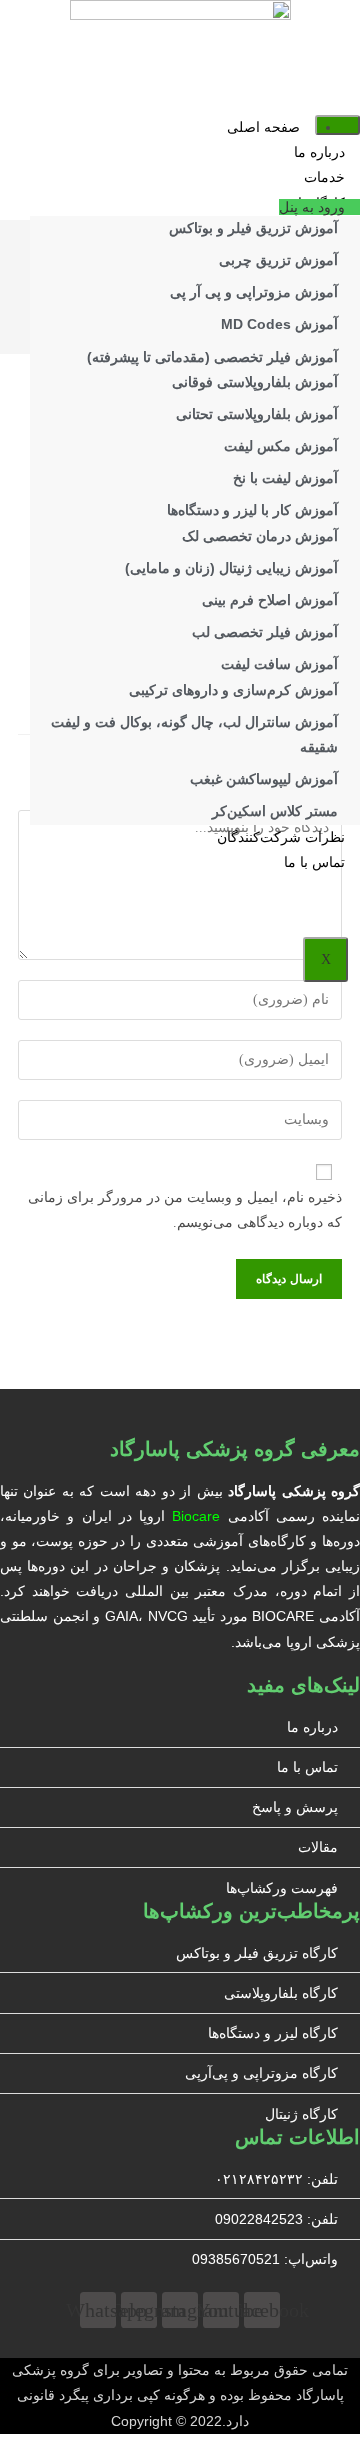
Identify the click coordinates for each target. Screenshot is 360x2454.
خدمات (324, 177)
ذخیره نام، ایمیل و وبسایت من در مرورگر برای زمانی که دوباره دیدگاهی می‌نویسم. (185, 1210)
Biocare (196, 1516)
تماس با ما (314, 862)
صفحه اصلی (263, 127)
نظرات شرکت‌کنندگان (281, 837)
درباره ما (319, 152)
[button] (319, 207)
